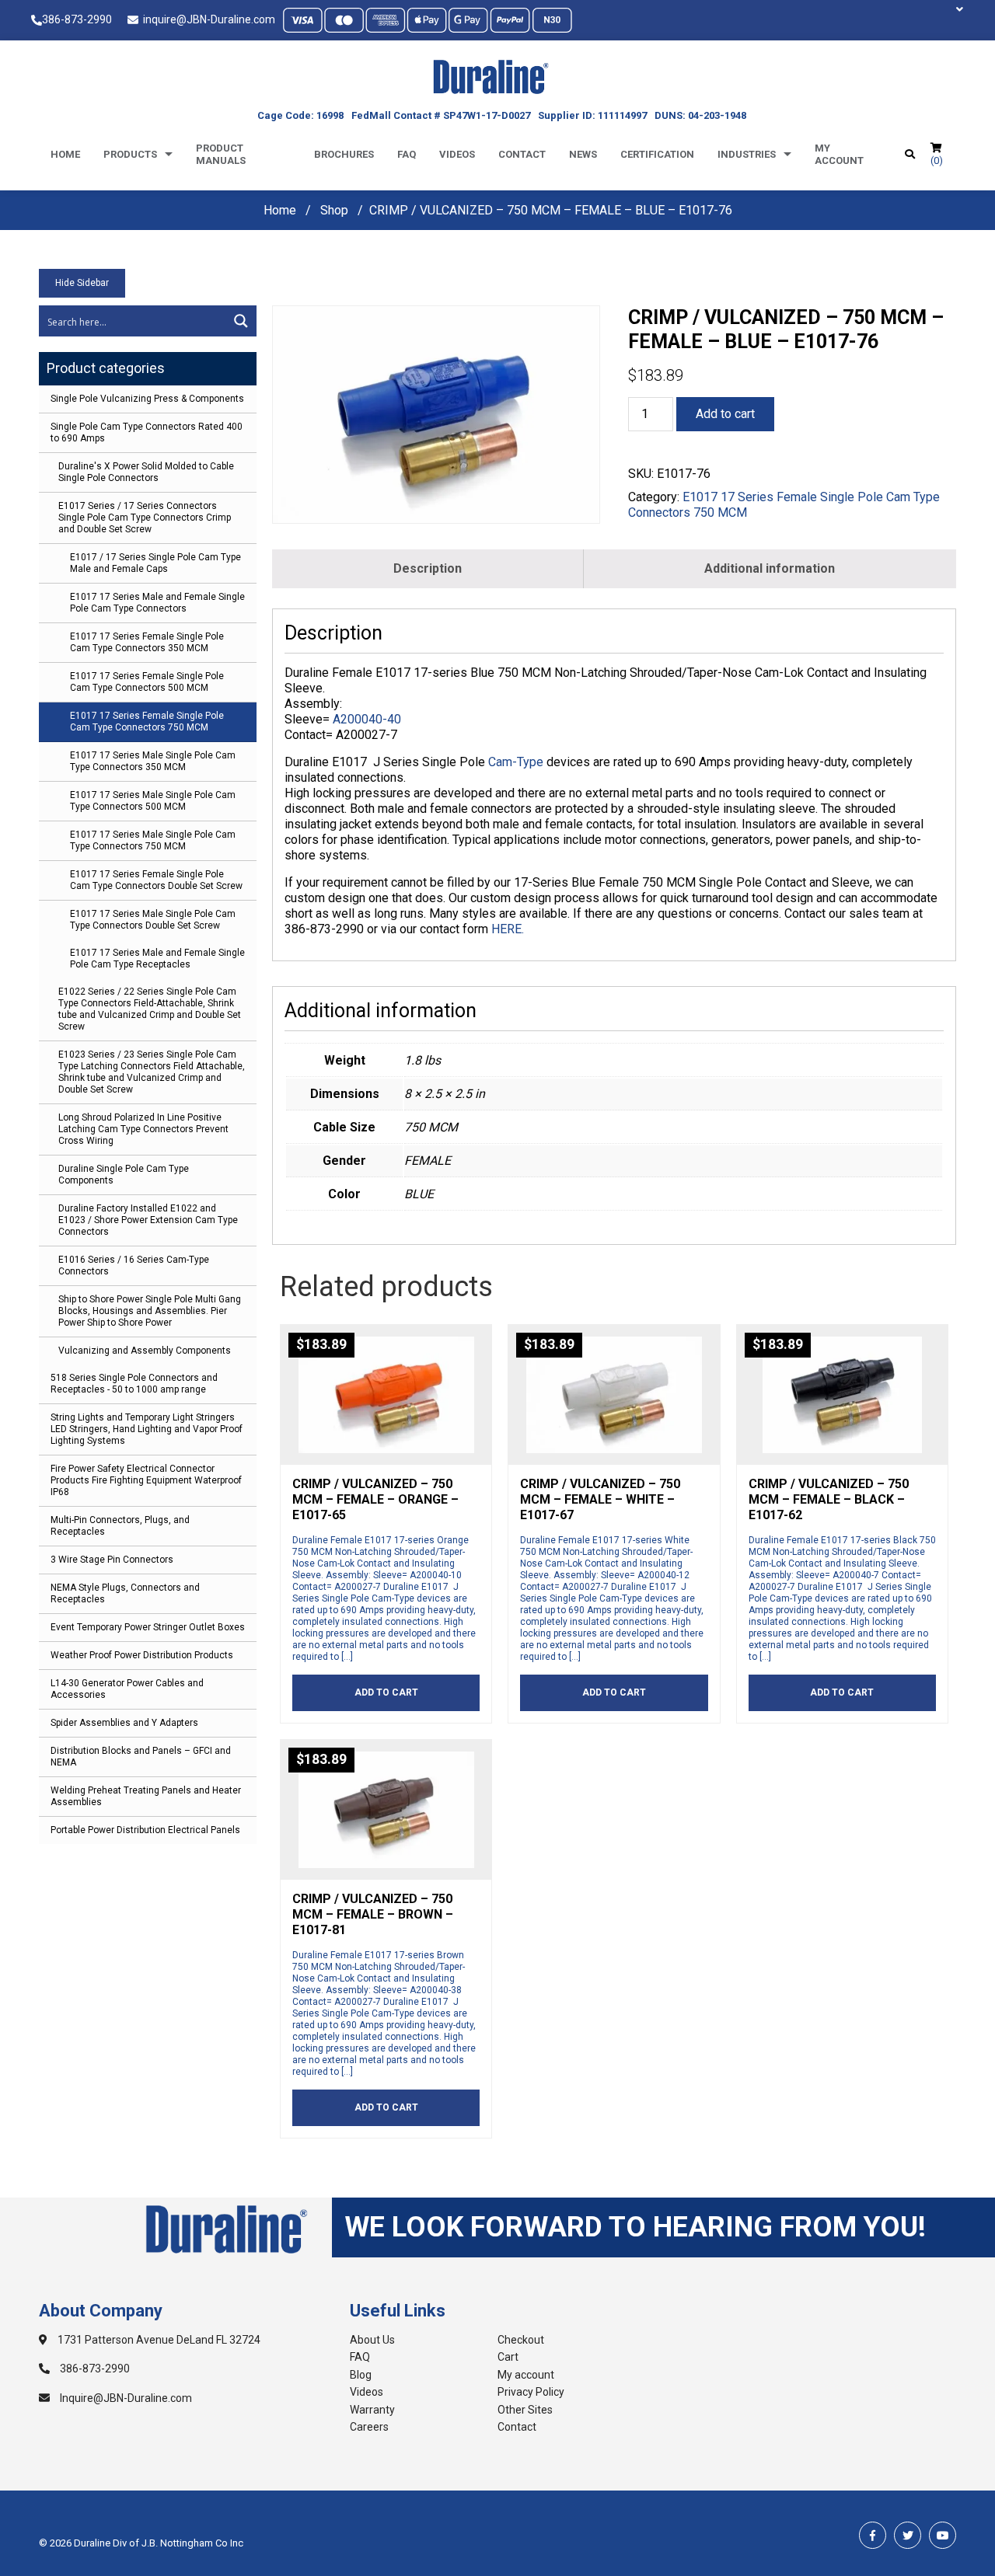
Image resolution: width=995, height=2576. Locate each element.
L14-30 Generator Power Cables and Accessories (127, 1689)
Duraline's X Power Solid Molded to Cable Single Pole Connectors (146, 472)
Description (428, 568)
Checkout (521, 2340)
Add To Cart (386, 1692)
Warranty (372, 2410)
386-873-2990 (77, 19)
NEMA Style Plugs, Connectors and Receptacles (125, 1593)
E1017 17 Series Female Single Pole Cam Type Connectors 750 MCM (147, 722)
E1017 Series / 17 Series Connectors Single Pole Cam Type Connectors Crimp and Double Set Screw (145, 518)
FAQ (360, 2357)
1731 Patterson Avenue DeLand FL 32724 (158, 2340)
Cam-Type (516, 762)
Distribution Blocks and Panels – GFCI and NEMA (141, 1757)
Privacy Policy (531, 2392)
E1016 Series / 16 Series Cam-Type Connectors (134, 1265)
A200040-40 (367, 719)
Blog (361, 2375)
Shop (334, 210)
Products (130, 154)
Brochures (344, 154)
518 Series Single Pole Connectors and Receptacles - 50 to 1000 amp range (134, 1384)
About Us (372, 2340)
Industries (747, 154)
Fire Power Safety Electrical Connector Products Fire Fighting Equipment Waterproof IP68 (146, 1480)
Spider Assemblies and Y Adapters (124, 1723)
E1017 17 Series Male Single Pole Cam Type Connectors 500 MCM (153, 801)
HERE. (508, 929)
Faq (407, 154)
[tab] (428, 569)
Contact (522, 154)
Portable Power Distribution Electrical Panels (145, 1830)
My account (839, 154)
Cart (508, 2357)
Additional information (770, 568)
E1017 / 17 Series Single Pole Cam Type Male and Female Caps (155, 563)
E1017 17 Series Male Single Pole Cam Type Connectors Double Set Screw (153, 920)
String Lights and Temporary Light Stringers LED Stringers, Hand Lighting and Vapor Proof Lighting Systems (147, 1429)
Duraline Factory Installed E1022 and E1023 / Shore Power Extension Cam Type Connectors (148, 1220)
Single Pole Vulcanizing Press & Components (147, 399)
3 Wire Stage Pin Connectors (112, 1560)
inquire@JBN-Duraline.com (207, 19)
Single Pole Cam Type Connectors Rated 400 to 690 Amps (147, 432)
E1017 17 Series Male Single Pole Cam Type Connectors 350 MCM (153, 761)
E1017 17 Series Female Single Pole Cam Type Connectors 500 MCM (147, 682)
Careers (369, 2427)
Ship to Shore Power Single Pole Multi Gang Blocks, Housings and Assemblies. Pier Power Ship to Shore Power (150, 1311)
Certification (657, 154)
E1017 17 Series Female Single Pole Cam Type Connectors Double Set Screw (156, 880)
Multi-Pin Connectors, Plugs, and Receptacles (120, 1526)
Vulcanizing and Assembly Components (145, 1351)
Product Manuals (221, 154)
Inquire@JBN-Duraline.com (125, 2398)
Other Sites (525, 2410)
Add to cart (725, 414)
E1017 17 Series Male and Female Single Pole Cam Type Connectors (157, 603)
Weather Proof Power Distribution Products (142, 1655)
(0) (937, 160)
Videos (457, 154)
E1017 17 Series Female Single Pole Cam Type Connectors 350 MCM (147, 642)
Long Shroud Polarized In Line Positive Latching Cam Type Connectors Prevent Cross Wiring (143, 1129)
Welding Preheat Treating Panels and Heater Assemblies (146, 1796)
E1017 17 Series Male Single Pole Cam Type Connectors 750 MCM (153, 840)
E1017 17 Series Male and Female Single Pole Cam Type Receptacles (157, 959)
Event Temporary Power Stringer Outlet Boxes (148, 1627)
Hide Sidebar (82, 283)
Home (65, 154)
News (583, 154)
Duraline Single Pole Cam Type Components (124, 1175)
